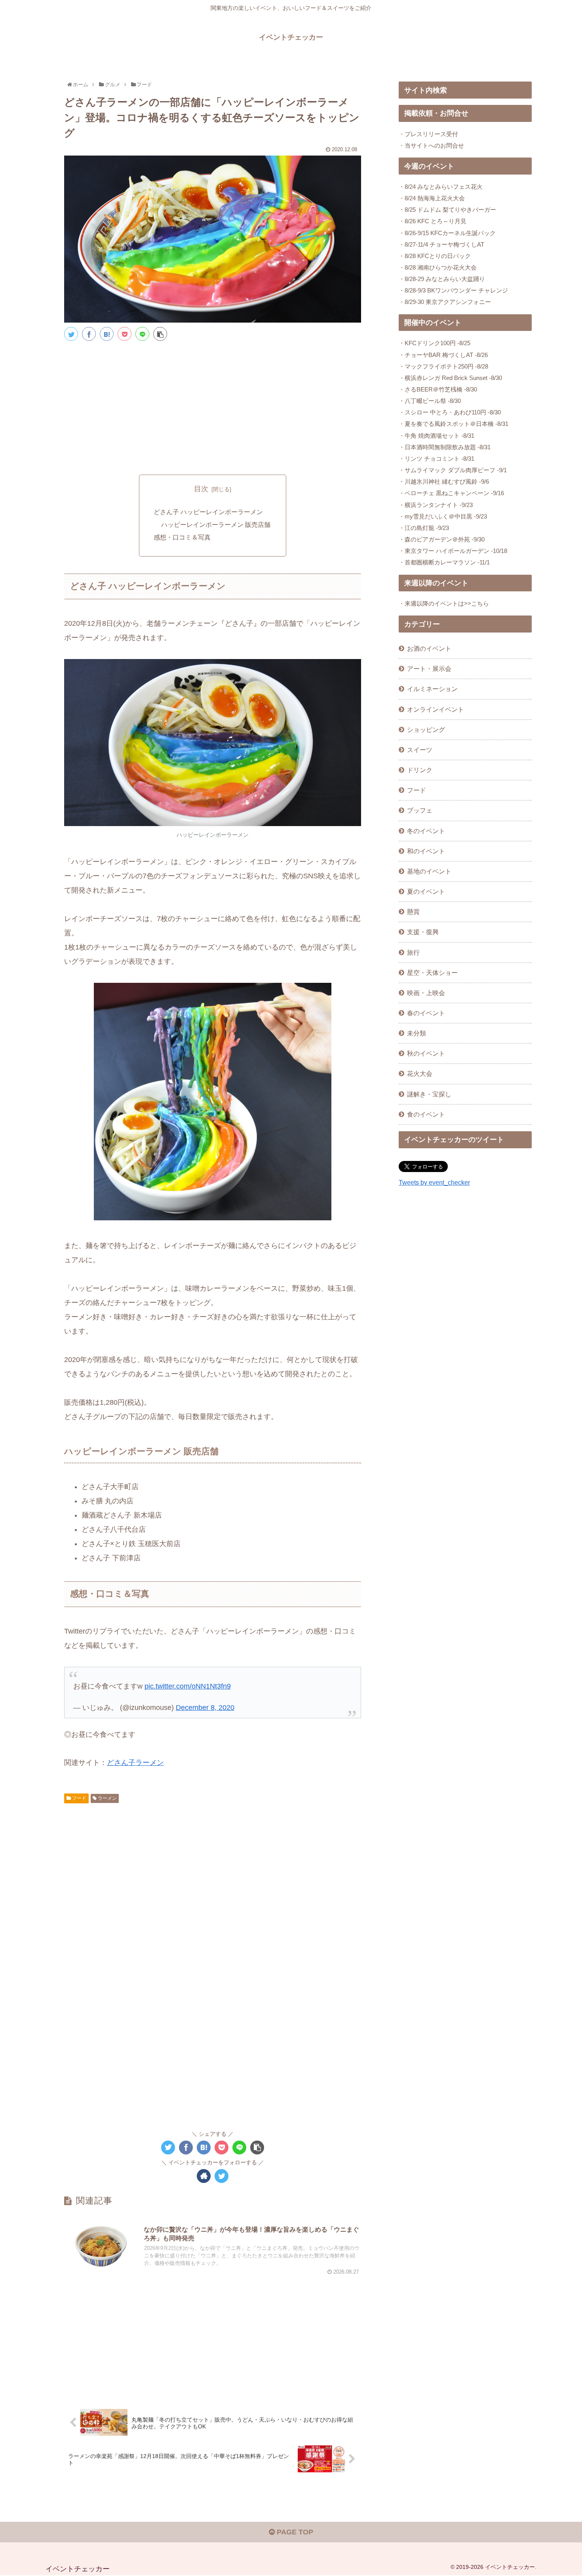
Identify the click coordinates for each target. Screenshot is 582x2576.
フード (79, 1798)
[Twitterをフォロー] (222, 2176)
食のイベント (426, 1114)
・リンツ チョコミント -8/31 (436, 459)
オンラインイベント (436, 709)
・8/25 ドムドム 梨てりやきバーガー (447, 210)
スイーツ (420, 750)
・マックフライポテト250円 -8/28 (443, 366)
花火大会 (420, 1073)
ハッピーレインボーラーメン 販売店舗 (216, 524)
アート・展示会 (429, 669)
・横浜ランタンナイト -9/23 (436, 505)
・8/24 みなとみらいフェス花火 (441, 187)
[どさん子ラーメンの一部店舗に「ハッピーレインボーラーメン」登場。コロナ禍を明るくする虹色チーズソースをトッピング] (107, 334)
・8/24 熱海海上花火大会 (432, 198)
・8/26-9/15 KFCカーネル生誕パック (447, 233)
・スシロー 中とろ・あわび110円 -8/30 (450, 412)
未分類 (417, 1033)
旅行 (413, 952)
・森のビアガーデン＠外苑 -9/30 (442, 539)
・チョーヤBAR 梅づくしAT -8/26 (443, 355)
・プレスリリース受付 (428, 134)
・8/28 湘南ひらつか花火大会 (438, 267)
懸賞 (413, 912)
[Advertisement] (213, 407)
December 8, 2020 (205, 1708)
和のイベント (426, 851)
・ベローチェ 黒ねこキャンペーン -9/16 (451, 493)
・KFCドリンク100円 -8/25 (435, 343)
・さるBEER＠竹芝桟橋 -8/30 (438, 389)
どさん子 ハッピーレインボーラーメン (208, 512)
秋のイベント (426, 1053)
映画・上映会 (426, 993)
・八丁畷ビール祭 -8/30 (430, 401)
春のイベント (426, 1013)
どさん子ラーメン (135, 1763)
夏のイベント (426, 891)
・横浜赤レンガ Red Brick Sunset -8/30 (450, 378)
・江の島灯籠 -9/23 (424, 528)
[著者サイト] (204, 2176)
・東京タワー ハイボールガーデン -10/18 (453, 551)
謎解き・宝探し (429, 1094)
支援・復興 (423, 932)
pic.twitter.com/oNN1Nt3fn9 (188, 1686)
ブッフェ (420, 810)
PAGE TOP (294, 2532)
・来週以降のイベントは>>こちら (444, 603)
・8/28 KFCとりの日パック (435, 256)
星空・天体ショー (432, 973)
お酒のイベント (429, 648)
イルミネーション (432, 689)
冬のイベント (426, 831)
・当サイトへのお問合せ (431, 145)
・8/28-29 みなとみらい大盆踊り (442, 279)
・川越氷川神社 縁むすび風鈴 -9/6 (444, 482)
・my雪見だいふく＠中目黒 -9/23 (443, 516)
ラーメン (107, 1798)
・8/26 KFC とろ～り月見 (433, 221)
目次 (201, 489)
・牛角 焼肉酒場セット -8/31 (436, 436)
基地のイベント (429, 871)
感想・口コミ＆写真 (182, 537)
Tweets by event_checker (434, 1182)
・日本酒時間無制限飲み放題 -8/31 (445, 447)
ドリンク (420, 770)
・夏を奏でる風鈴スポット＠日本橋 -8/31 (454, 424)
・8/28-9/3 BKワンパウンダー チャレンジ (453, 290)
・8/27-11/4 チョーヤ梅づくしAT (441, 244)
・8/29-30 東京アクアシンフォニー (445, 302)
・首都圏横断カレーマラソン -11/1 (444, 562)
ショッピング (426, 729)
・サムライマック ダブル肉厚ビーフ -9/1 (453, 470)
